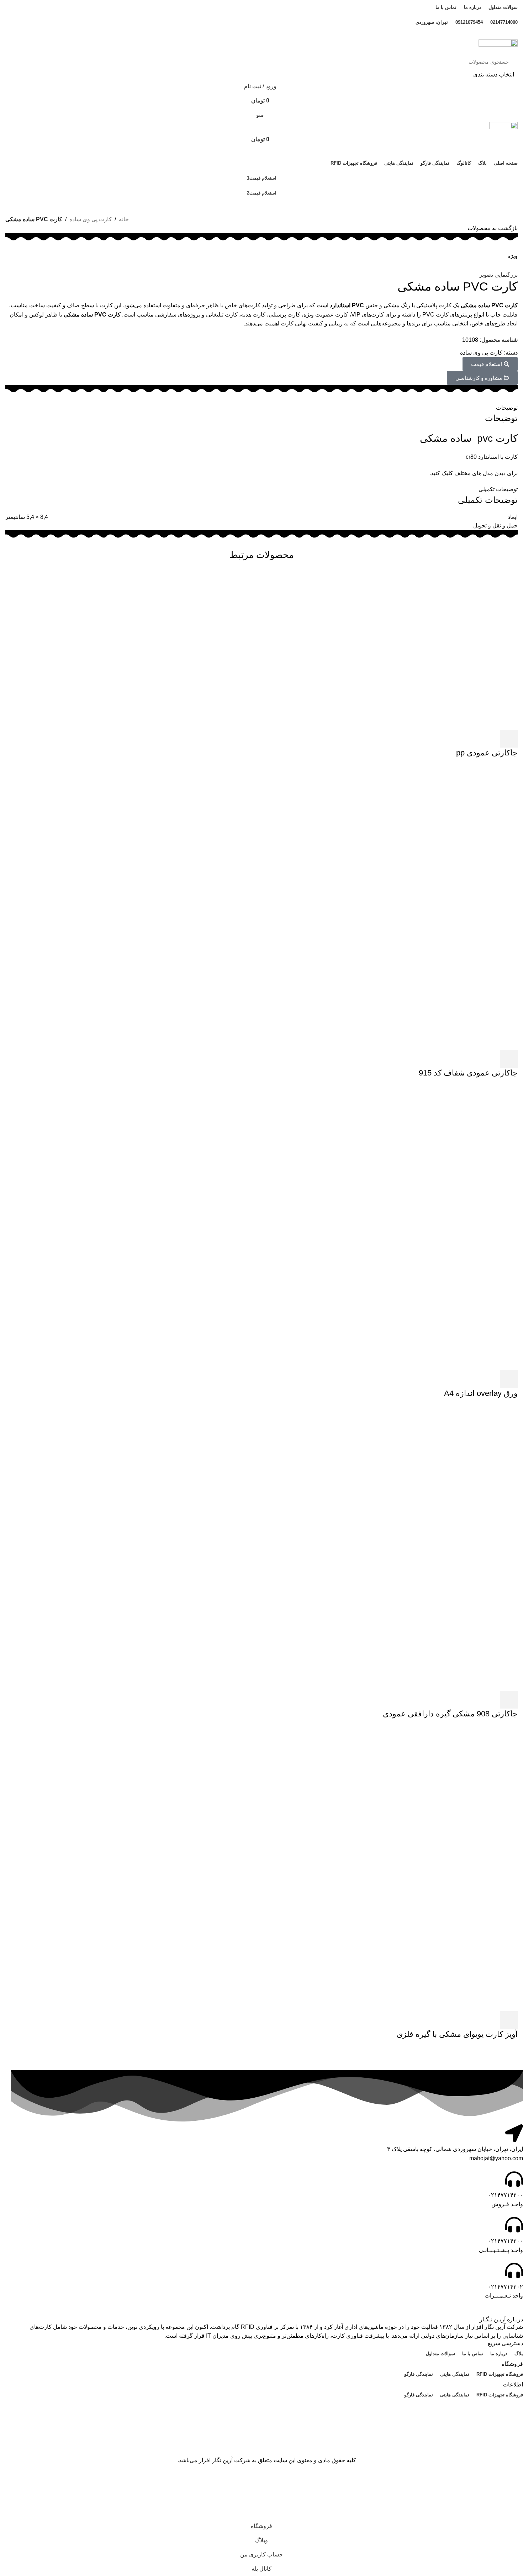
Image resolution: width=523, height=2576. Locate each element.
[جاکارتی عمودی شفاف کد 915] (375, 907)
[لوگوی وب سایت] (498, 46)
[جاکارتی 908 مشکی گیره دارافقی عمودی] (375, 1548)
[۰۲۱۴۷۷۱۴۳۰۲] (514, 2270)
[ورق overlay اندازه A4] (375, 1228)
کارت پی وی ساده (91, 219)
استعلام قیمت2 (262, 193)
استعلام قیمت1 (262, 178)
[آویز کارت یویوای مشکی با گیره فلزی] (375, 1868)
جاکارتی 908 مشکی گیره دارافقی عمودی (450, 1714)
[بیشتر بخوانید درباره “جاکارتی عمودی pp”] (509, 739)
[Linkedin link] (270, 35)
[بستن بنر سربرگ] (514, 2483)
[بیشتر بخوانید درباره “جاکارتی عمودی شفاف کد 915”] (509, 1059)
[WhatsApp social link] (261, 35)
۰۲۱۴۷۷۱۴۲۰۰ (505, 2195)
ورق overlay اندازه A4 (481, 1393)
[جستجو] (17, 67)
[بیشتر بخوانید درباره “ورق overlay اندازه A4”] (509, 1379)
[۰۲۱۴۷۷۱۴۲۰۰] (514, 2179)
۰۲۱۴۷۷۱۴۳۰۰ (505, 2241)
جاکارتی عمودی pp (487, 753)
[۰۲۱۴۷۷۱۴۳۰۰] (514, 2225)
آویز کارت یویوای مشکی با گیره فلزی (457, 2034)
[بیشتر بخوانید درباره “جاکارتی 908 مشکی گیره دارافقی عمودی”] (509, 1700)
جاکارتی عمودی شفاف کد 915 (468, 1073)
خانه (124, 219)
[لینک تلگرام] (253, 35)
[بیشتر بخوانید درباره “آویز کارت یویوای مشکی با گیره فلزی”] (509, 2020)
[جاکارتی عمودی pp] (467, 649)
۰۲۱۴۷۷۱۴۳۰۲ (505, 2287)
